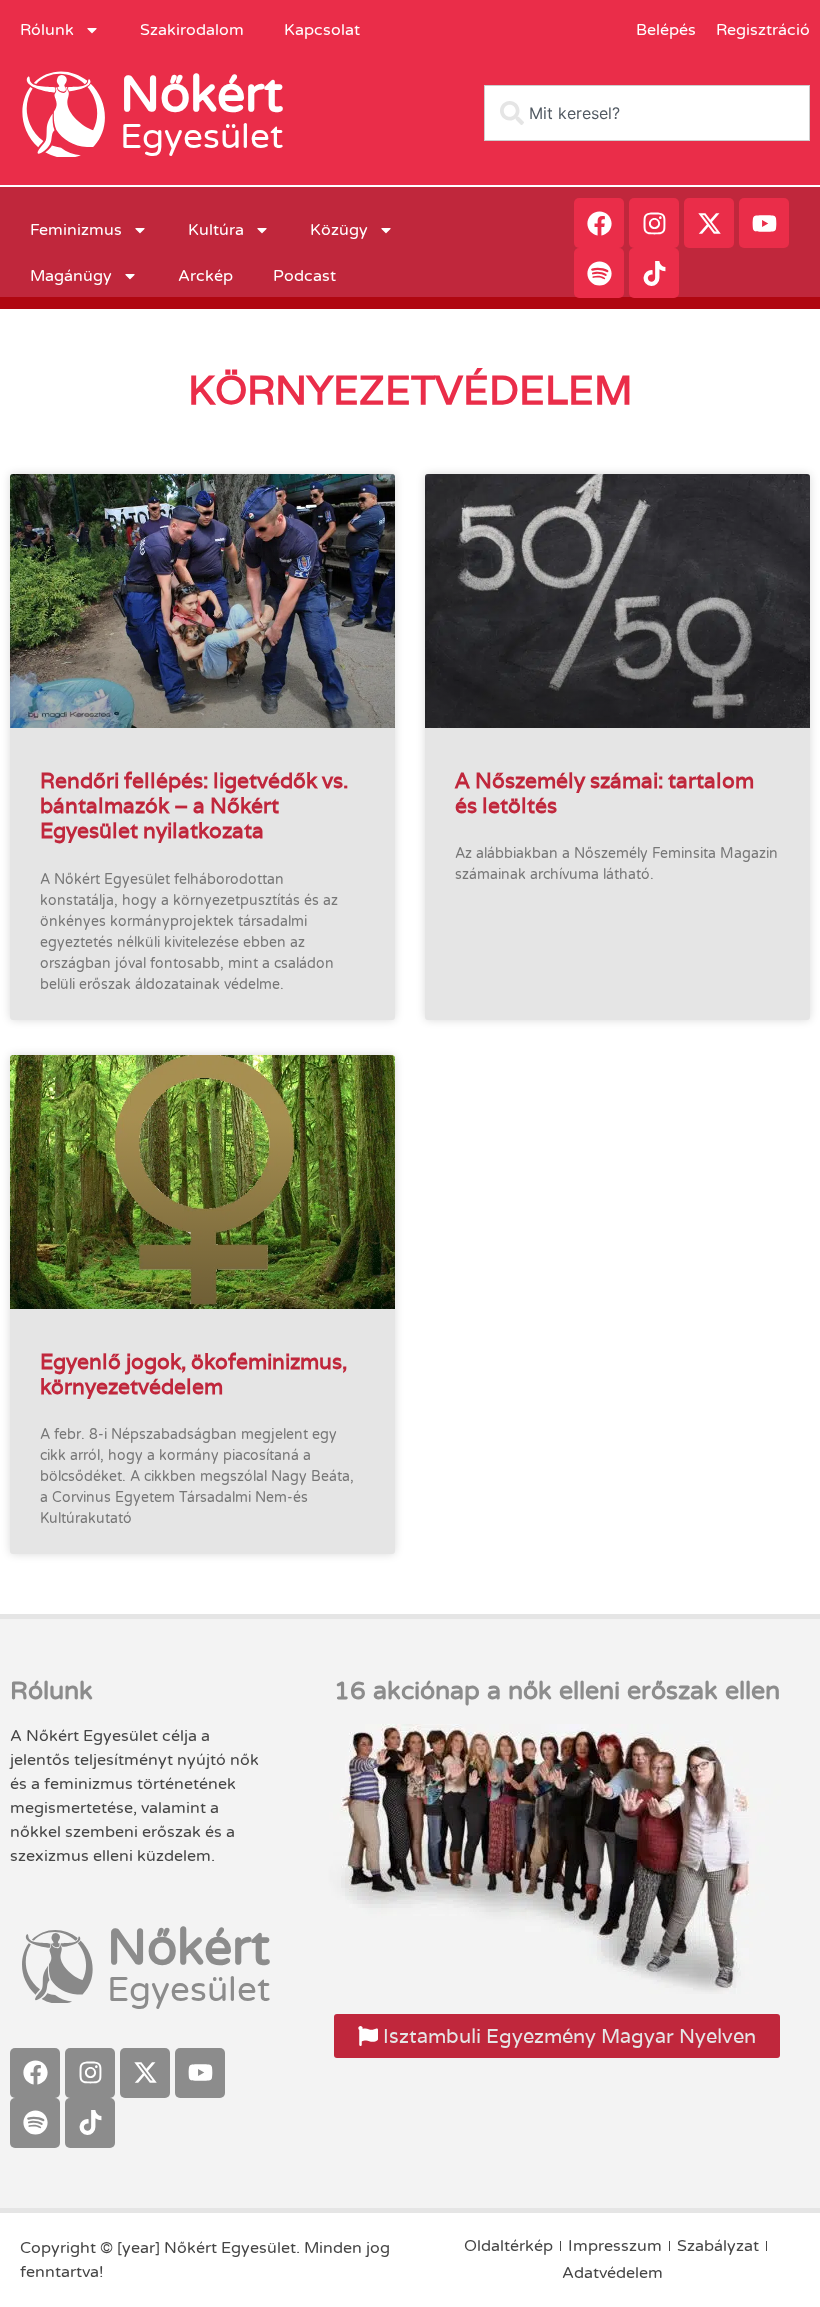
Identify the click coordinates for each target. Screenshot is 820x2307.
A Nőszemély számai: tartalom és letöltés (604, 793)
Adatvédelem (612, 2273)
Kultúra (216, 230)
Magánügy (71, 276)
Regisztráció (763, 30)
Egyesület (201, 137)
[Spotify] (599, 273)
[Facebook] (599, 223)
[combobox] (647, 113)
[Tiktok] (654, 273)
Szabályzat (718, 2246)
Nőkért (201, 95)
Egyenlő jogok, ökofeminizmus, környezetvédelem (193, 1374)
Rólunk (47, 30)
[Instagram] (654, 223)
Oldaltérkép (508, 2246)
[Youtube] (764, 223)
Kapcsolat (322, 30)
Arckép (205, 276)
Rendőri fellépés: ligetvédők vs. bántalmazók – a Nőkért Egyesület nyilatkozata (194, 805)
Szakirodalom (192, 30)
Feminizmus (76, 230)
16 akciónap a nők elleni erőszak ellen (557, 1691)
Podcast (304, 276)
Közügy (339, 230)
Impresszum (615, 2246)
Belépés (666, 30)
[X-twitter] (709, 223)
